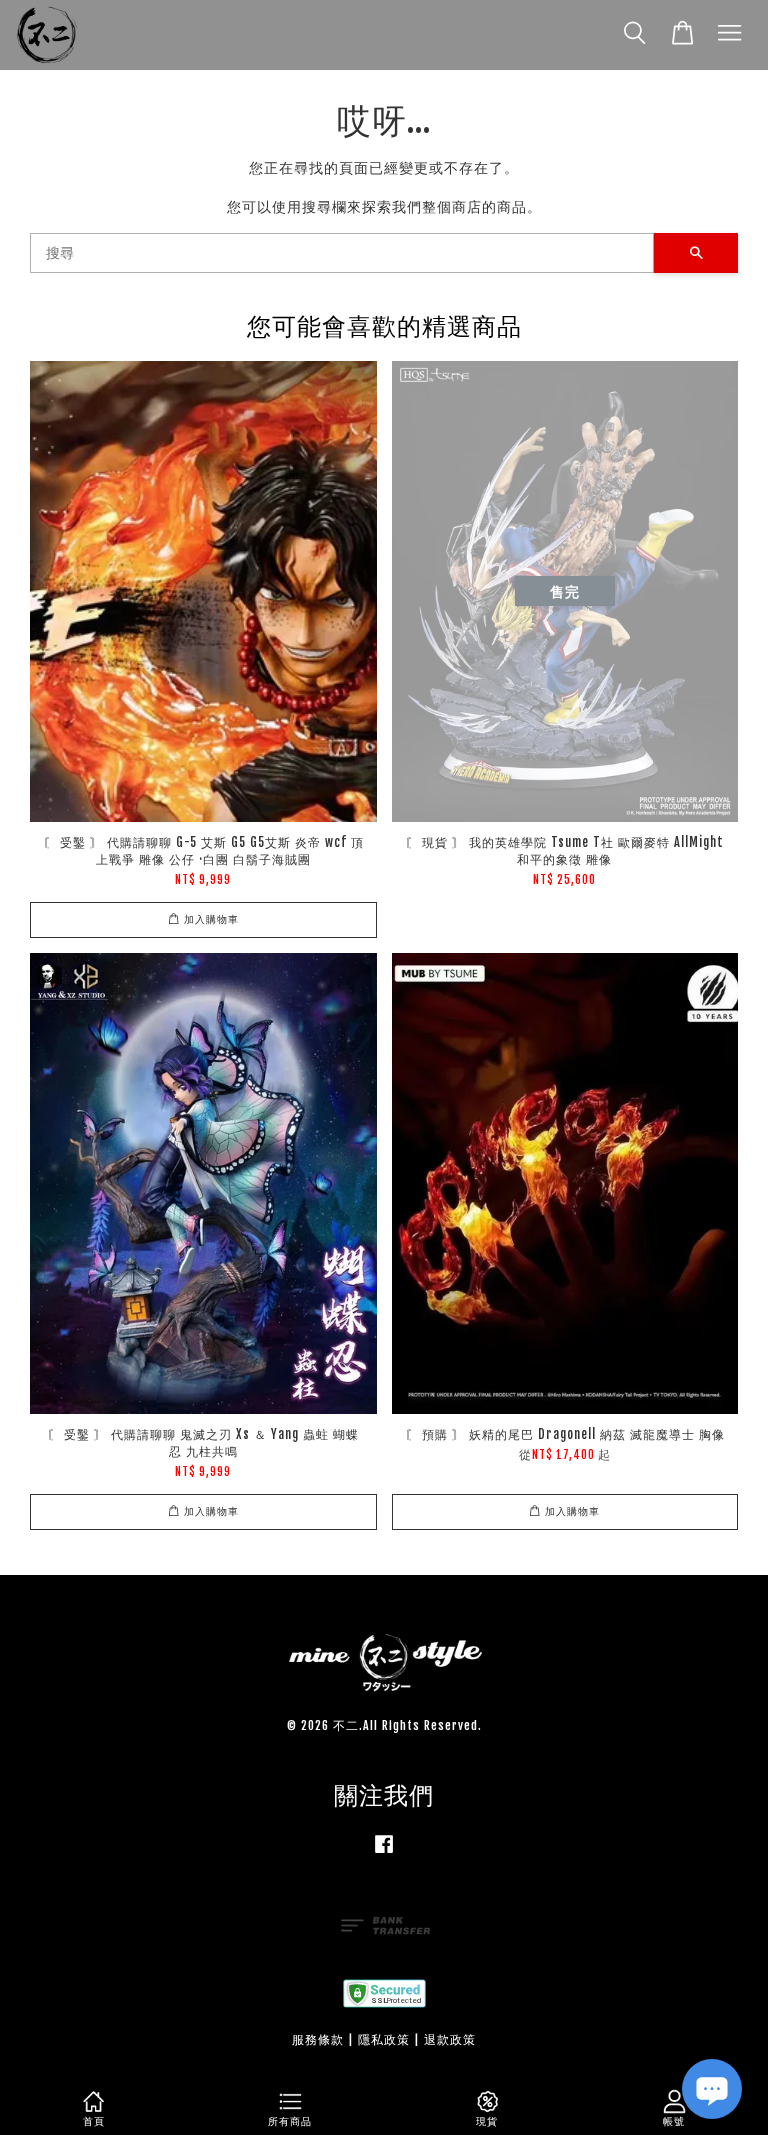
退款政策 (450, 2039)
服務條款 (318, 2039)
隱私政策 (384, 2039)
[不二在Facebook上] (384, 1853)
